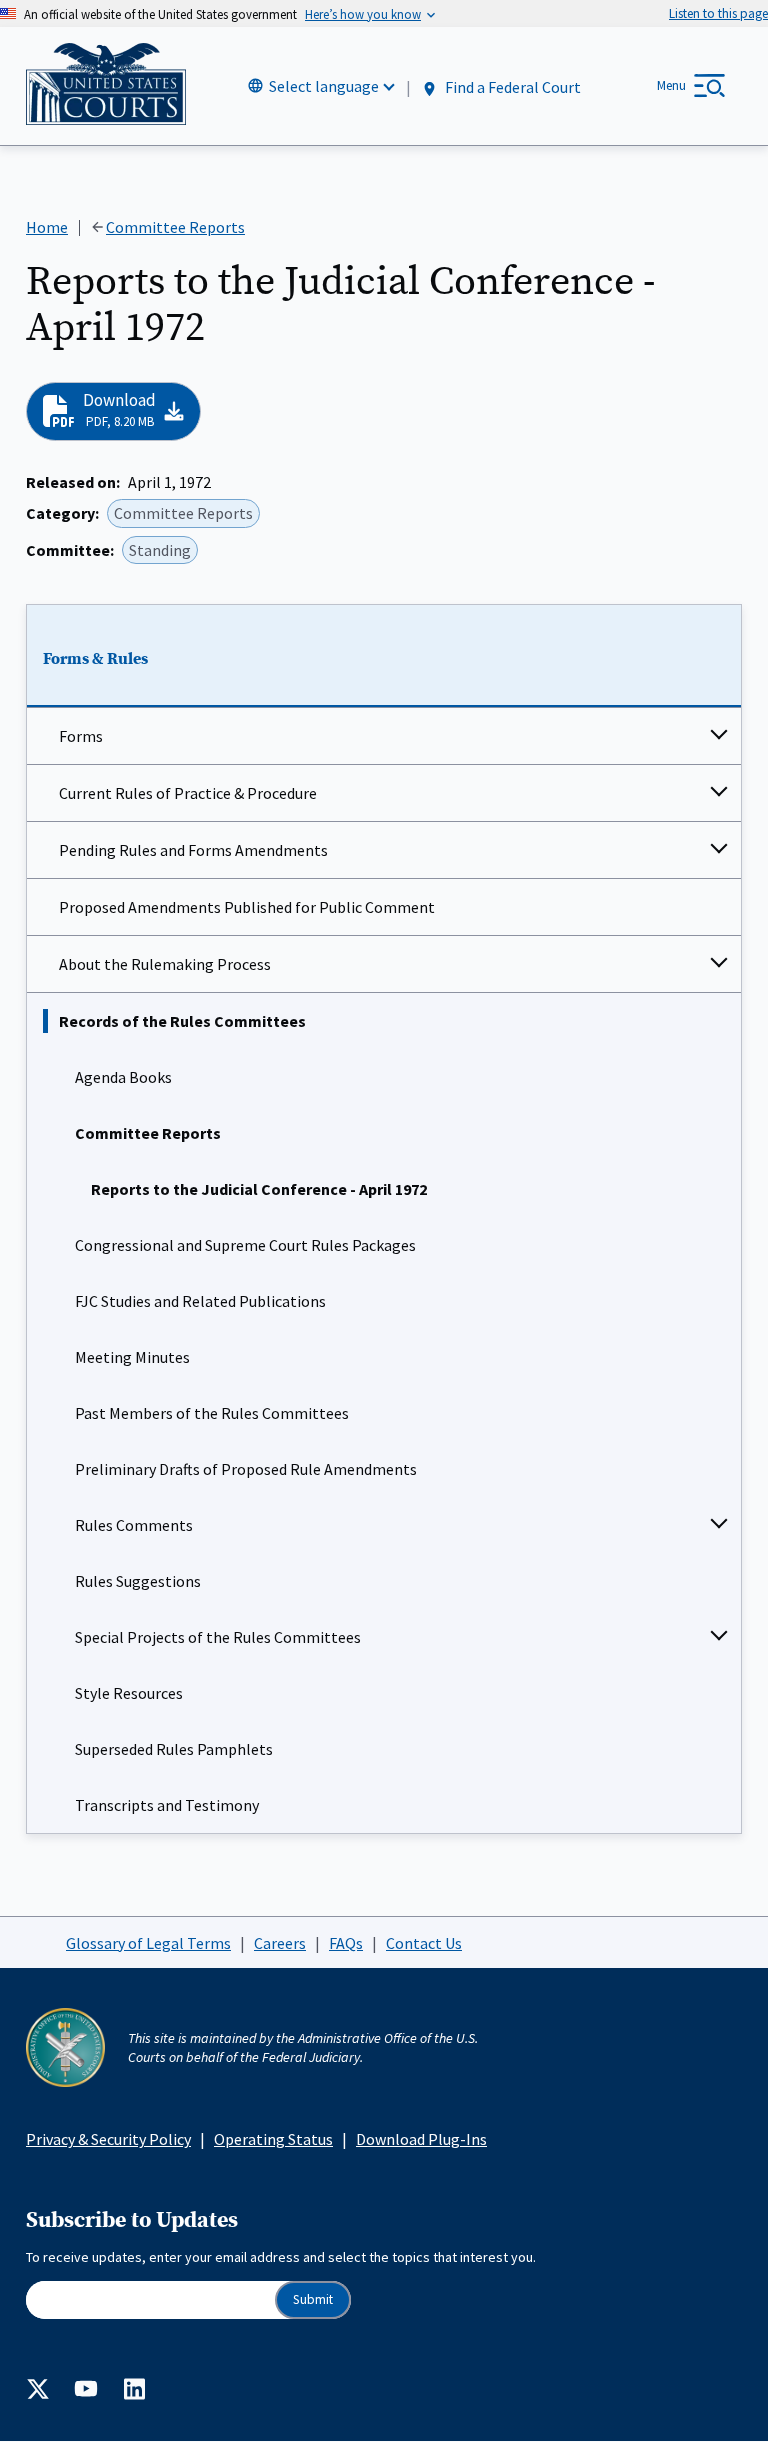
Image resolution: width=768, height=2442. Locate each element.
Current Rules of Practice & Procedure (188, 793)
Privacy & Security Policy (108, 2139)
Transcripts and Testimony (167, 1805)
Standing (160, 550)
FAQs (346, 1943)
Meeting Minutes (132, 1357)
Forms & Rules (95, 659)
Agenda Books (123, 1077)
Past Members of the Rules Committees (212, 1413)
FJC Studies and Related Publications (200, 1301)
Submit (313, 2299)
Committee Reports (148, 1133)
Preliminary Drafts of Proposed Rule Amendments (246, 1469)
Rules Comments (134, 1525)
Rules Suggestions (138, 1581)
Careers (280, 1943)
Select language (324, 86)
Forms (81, 736)
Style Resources (129, 1693)
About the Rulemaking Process (165, 964)
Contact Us (424, 1943)
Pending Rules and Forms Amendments (193, 850)
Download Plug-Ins (421, 2139)
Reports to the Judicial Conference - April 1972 (259, 1189)
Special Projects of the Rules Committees (218, 1637)
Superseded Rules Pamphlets (174, 1749)
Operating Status (273, 2139)
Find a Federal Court (511, 87)
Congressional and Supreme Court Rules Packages (245, 1245)
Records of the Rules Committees (182, 1021)
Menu (671, 85)
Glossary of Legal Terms (148, 1943)
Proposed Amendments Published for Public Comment (247, 907)
